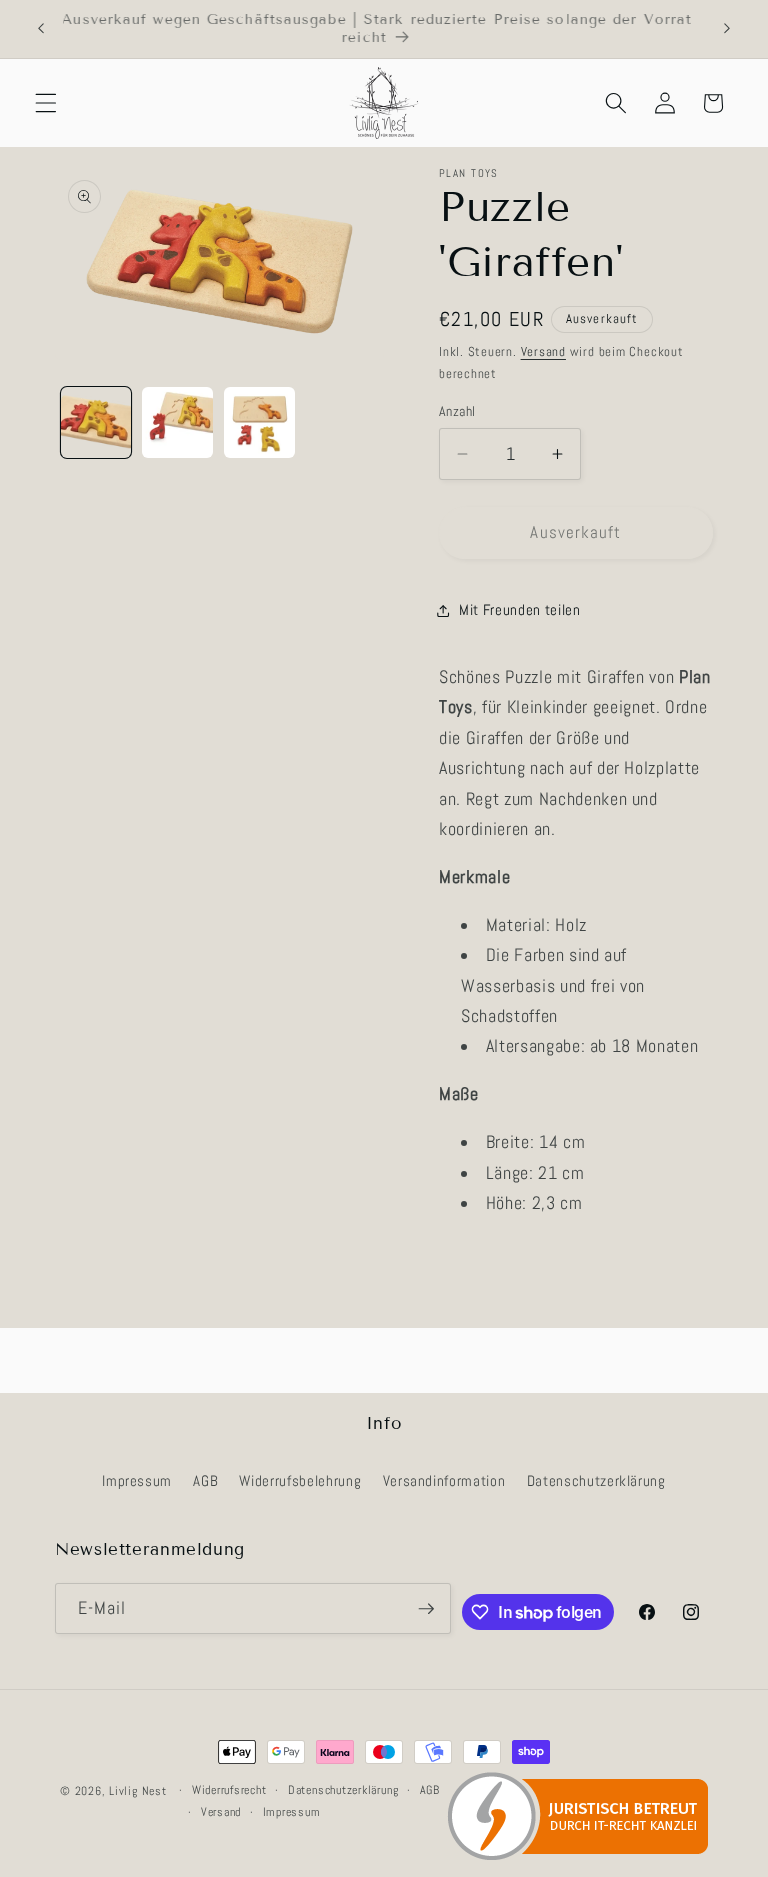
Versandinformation (444, 1481)
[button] (46, 103)
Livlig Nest (137, 1791)
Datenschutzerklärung (596, 1481)
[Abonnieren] (426, 1609)
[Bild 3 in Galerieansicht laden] (259, 422)
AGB (205, 1481)
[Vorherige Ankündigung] (41, 29)
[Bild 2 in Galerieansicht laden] (177, 422)
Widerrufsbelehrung (300, 1481)
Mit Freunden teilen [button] (520, 610)
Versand (543, 351)
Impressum (137, 1481)
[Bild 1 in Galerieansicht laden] (96, 422)
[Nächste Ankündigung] (727, 29)
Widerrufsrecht (229, 1790)
